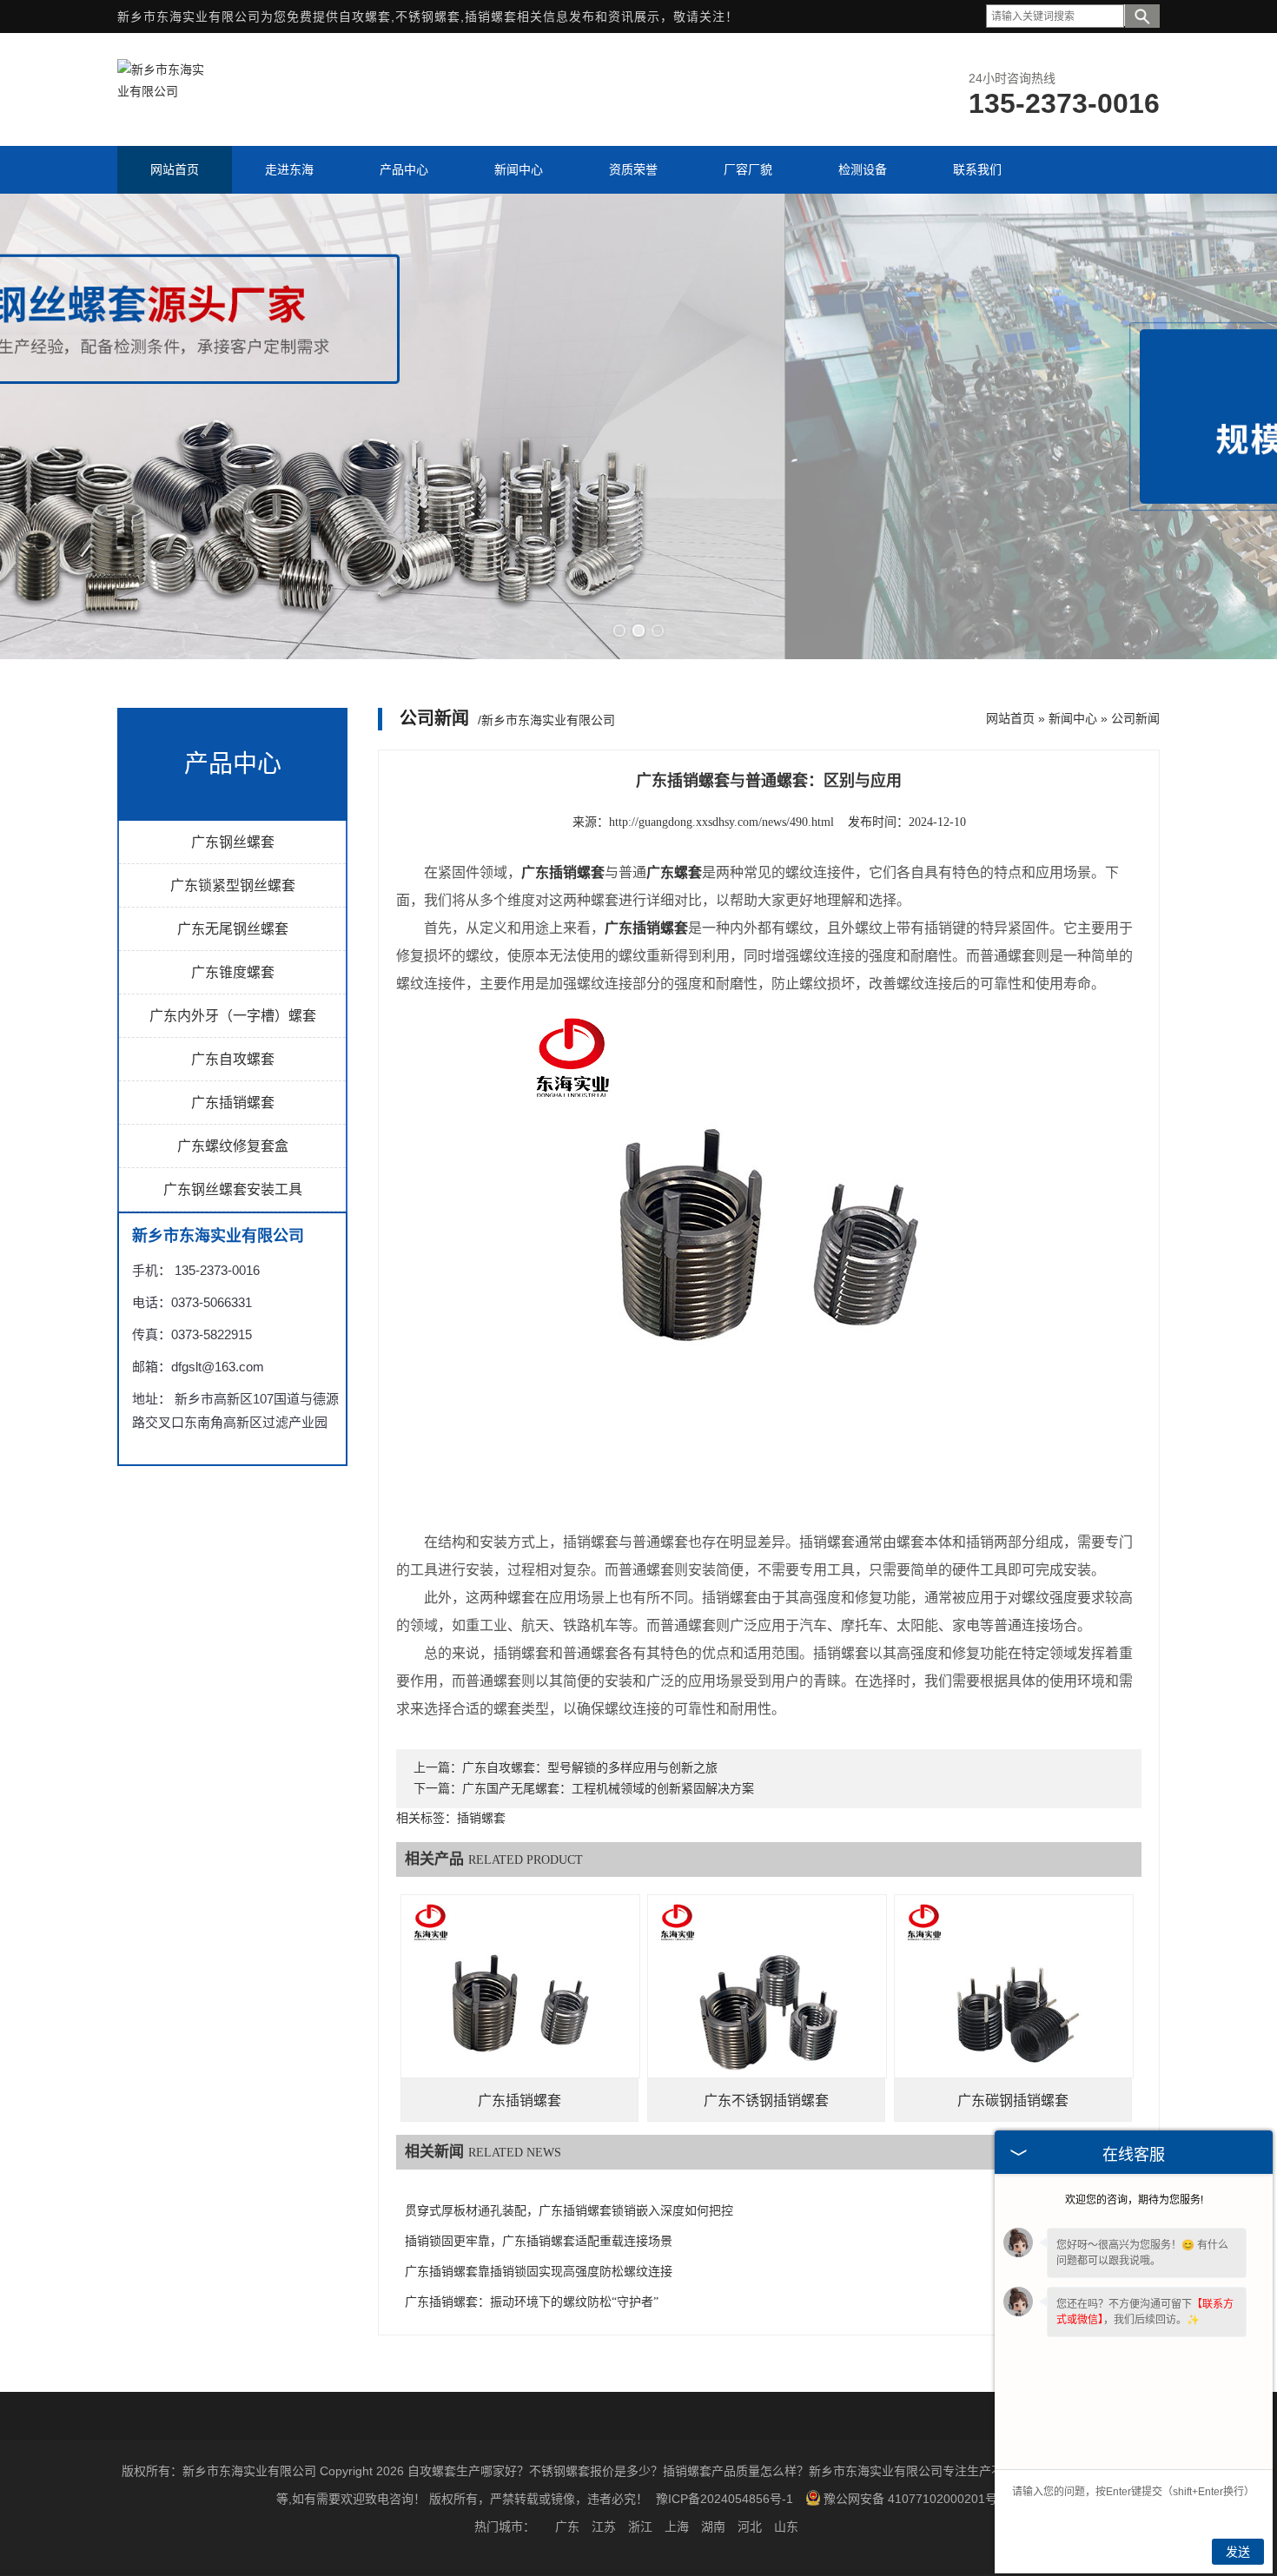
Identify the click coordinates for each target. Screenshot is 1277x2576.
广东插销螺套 (233, 1103)
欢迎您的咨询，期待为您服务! (1134, 2200)
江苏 (604, 2526)
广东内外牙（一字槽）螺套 (233, 1016)
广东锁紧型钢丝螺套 (233, 885)
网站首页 (1010, 718)
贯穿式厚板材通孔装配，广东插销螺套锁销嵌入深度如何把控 (569, 2211)
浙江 (640, 2526)
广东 (567, 2526)
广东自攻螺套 (233, 1059)
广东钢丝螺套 (233, 842)
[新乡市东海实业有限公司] (161, 91)
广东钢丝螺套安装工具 (233, 1189)
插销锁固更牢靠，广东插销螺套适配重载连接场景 (539, 2241)
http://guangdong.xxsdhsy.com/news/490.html (721, 822)
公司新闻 (1135, 718)
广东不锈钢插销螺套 (766, 2100)
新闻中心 (1073, 718)
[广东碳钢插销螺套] (1014, 2014)
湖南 (713, 2526)
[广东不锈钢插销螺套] (767, 2014)
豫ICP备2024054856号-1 (725, 2499)
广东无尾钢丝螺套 (233, 929)
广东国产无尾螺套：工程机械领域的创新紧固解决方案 (608, 1789)
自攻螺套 (365, 17)
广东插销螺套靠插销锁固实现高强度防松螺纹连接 (539, 2272)
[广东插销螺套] (520, 2014)
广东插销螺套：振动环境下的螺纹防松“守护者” (532, 2302)
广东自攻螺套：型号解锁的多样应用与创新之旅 (590, 1768)
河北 (750, 2526)
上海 (677, 2526)
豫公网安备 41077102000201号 (910, 2499)
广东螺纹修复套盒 (233, 1146)
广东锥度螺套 (233, 972)
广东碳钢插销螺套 (1013, 2100)
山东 (786, 2526)
